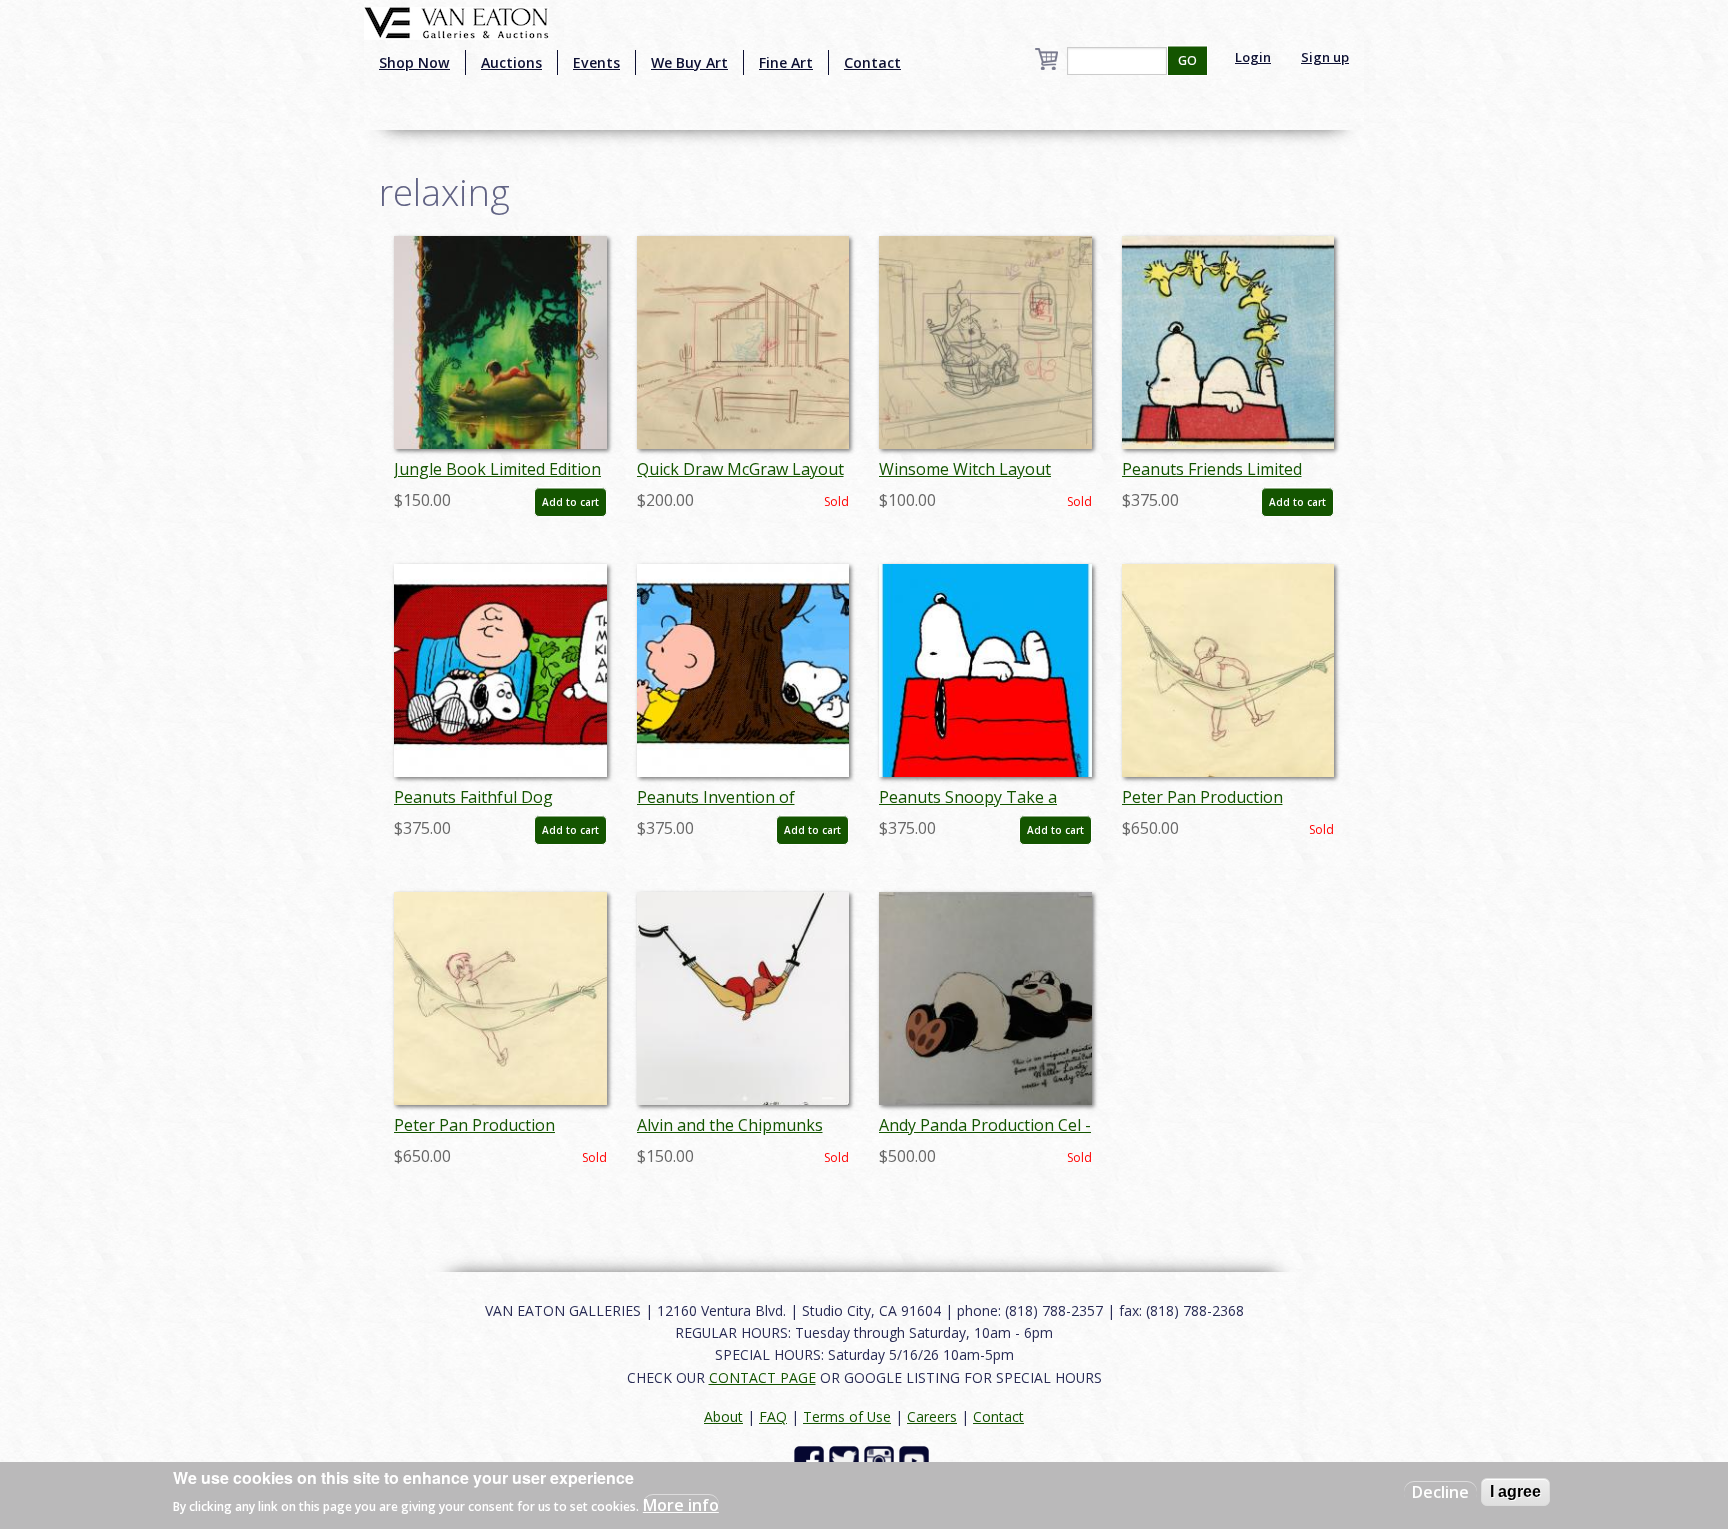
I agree (1515, 1491)
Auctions (511, 62)
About (723, 1416)
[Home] (456, 21)
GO (1187, 60)
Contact (872, 62)
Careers (932, 1416)
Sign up (1325, 57)
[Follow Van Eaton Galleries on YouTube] (916, 1459)
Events (596, 62)
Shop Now (414, 62)
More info (681, 1505)
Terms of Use (847, 1416)
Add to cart (570, 502)
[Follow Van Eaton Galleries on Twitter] (846, 1459)
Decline (1440, 1492)
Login (1253, 57)
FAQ (773, 1416)
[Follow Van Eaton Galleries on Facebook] (811, 1459)
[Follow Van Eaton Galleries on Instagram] (881, 1459)
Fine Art (786, 62)
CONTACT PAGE (762, 1377)
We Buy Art (689, 62)
